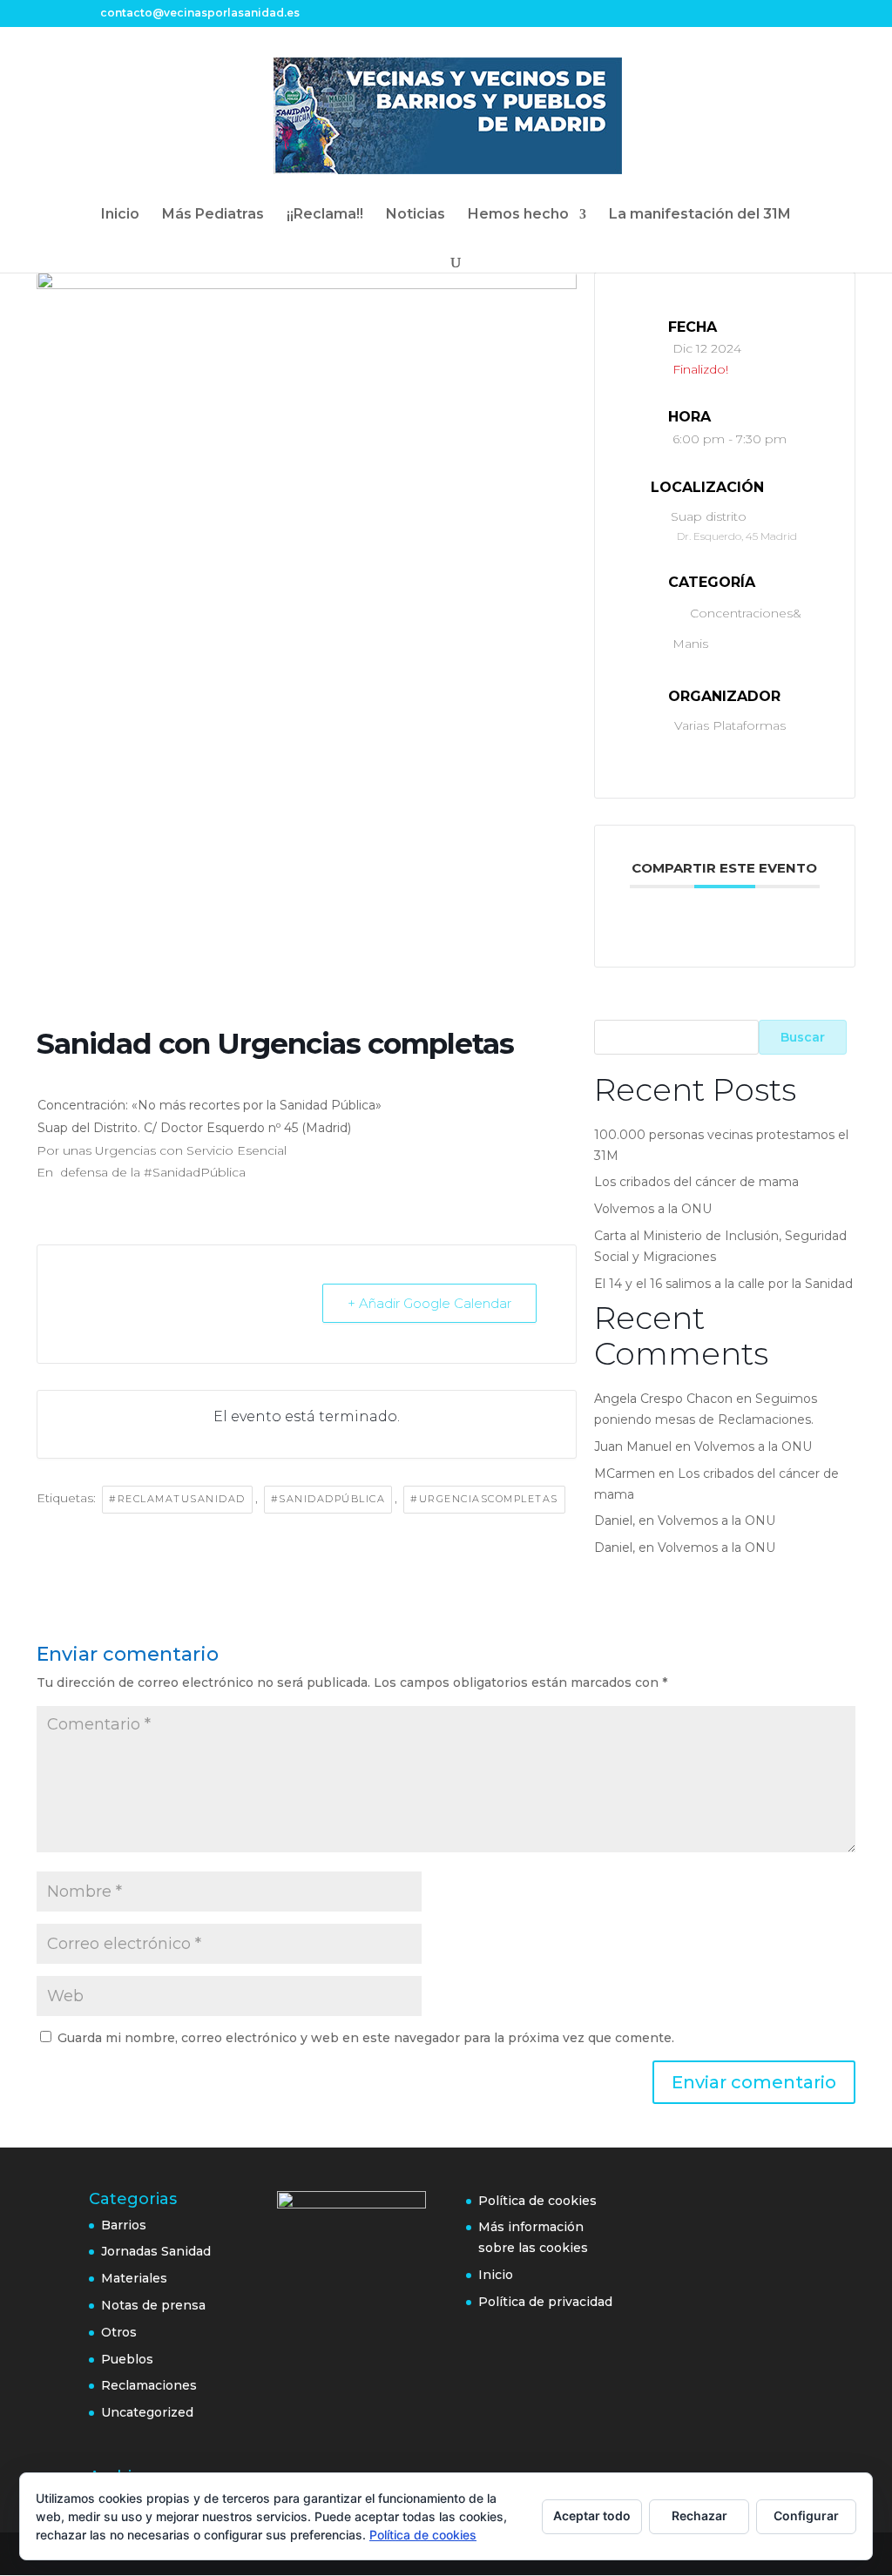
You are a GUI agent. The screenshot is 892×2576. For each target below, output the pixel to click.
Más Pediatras (213, 215)
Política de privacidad (545, 2302)
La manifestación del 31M (700, 215)
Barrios (124, 2225)
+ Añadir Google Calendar (429, 1303)
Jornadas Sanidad (156, 2251)
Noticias (416, 215)
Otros (119, 2332)
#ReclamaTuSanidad (177, 1499)
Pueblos (127, 2359)
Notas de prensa (153, 2305)
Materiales (134, 2278)
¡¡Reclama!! (325, 215)
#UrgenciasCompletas (484, 1499)
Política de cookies (537, 2201)
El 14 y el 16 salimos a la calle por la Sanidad (723, 1284)
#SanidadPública (328, 1499)
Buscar (803, 1037)
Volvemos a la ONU (653, 1209)
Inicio (120, 215)
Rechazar (699, 2515)
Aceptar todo (592, 2515)
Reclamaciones (149, 2385)
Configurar (806, 2515)
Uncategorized (147, 2412)
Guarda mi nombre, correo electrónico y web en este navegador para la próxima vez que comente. (366, 2038)
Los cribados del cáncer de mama (696, 1182)
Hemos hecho (518, 215)
